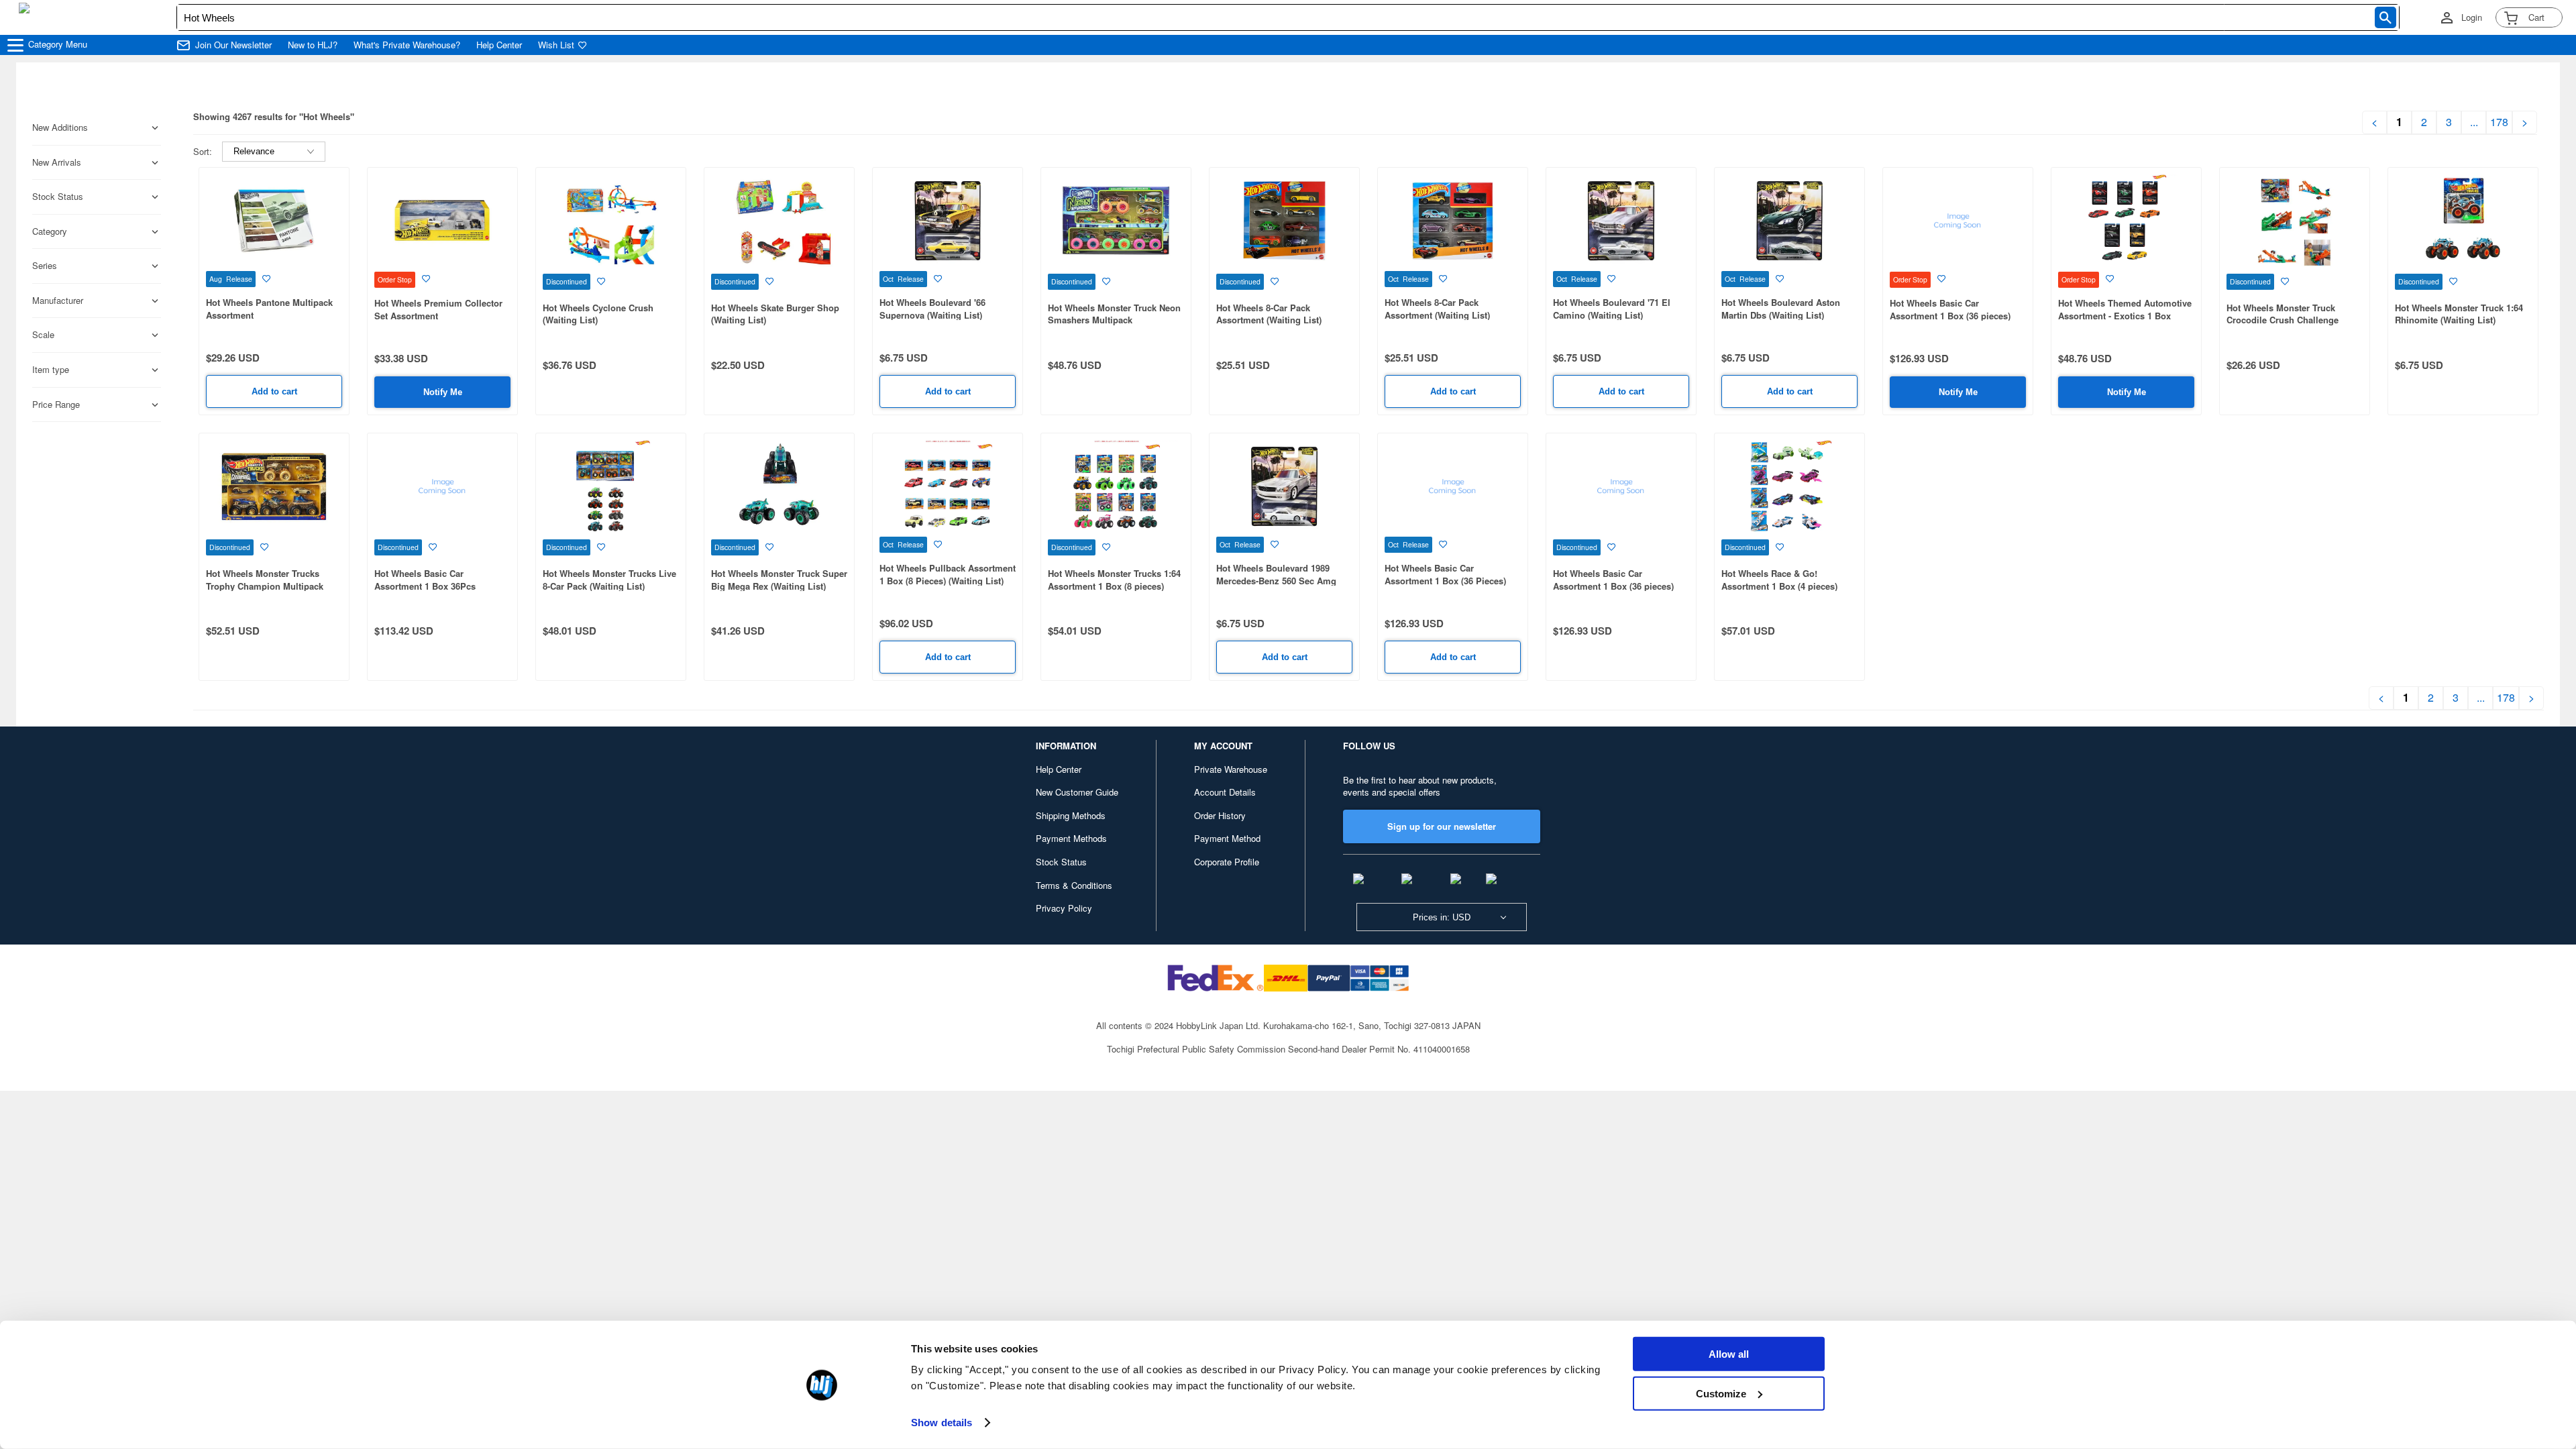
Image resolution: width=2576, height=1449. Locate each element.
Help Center (499, 45)
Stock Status (1061, 862)
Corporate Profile (1227, 862)
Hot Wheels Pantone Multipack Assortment (269, 309)
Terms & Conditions (1074, 885)
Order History (1220, 815)
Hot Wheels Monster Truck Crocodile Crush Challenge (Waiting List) (2283, 320)
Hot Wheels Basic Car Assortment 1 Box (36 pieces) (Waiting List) (1613, 586)
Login (2472, 17)
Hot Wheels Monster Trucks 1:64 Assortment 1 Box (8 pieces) (1114, 580)
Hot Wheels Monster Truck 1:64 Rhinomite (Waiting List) (2459, 314)
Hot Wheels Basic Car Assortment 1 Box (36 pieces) (1950, 309)
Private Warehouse (1231, 769)
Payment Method (1227, 838)
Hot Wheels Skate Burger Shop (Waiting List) (775, 314)
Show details (942, 1423)
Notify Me (443, 392)
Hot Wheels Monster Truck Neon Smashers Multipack (1114, 314)
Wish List (556, 45)
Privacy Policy (1064, 908)
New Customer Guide (1077, 792)
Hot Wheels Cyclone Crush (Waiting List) (598, 314)
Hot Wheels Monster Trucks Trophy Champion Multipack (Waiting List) (265, 586)
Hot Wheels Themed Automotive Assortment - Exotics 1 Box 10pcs (2125, 315)
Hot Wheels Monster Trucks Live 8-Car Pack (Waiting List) (609, 580)
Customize (1721, 1393)
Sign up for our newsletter (1442, 826)
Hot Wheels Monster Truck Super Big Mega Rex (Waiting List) (779, 580)
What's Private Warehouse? (407, 45)
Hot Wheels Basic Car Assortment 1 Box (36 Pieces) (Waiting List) (1445, 580)
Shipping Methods (1071, 815)
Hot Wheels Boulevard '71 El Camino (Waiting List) (1612, 309)
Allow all (1729, 1354)
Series (45, 266)
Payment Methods (1071, 838)
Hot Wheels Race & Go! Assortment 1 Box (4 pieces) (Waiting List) (1779, 586)
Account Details (1225, 792)
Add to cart (274, 391)
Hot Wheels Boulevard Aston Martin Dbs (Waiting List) (1781, 309)
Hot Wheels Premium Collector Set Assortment (438, 309)
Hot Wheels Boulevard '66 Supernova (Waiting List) (932, 309)
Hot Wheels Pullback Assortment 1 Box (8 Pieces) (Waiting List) (948, 574)
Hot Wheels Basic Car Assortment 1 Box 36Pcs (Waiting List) (425, 586)
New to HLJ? (313, 45)
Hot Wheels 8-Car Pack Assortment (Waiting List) (1269, 314)
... (2474, 122)
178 (2499, 122)
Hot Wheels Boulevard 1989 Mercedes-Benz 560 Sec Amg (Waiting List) (1276, 580)
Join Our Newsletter (233, 45)
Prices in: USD (1442, 917)
